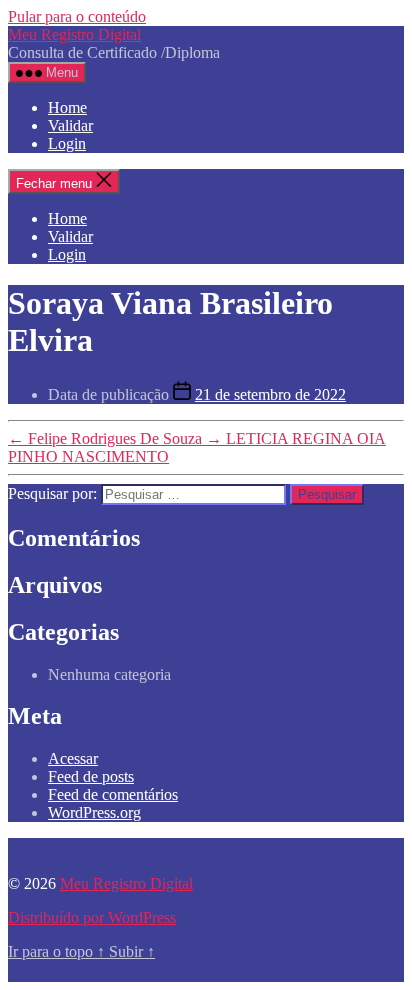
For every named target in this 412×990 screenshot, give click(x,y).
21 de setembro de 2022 (270, 394)
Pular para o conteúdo (77, 16)
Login (67, 143)
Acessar (73, 758)
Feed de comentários (113, 794)
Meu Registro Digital (74, 34)
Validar (70, 125)
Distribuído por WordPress (92, 917)
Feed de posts (91, 776)
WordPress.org (94, 812)
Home (67, 107)
